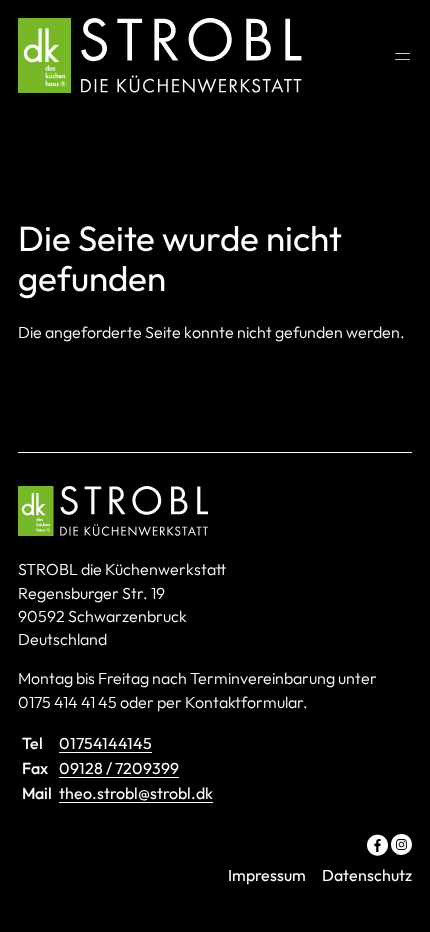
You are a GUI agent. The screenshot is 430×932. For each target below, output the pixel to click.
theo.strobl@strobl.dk (136, 793)
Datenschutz (367, 875)
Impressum (267, 875)
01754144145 (105, 743)
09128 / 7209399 (119, 768)
